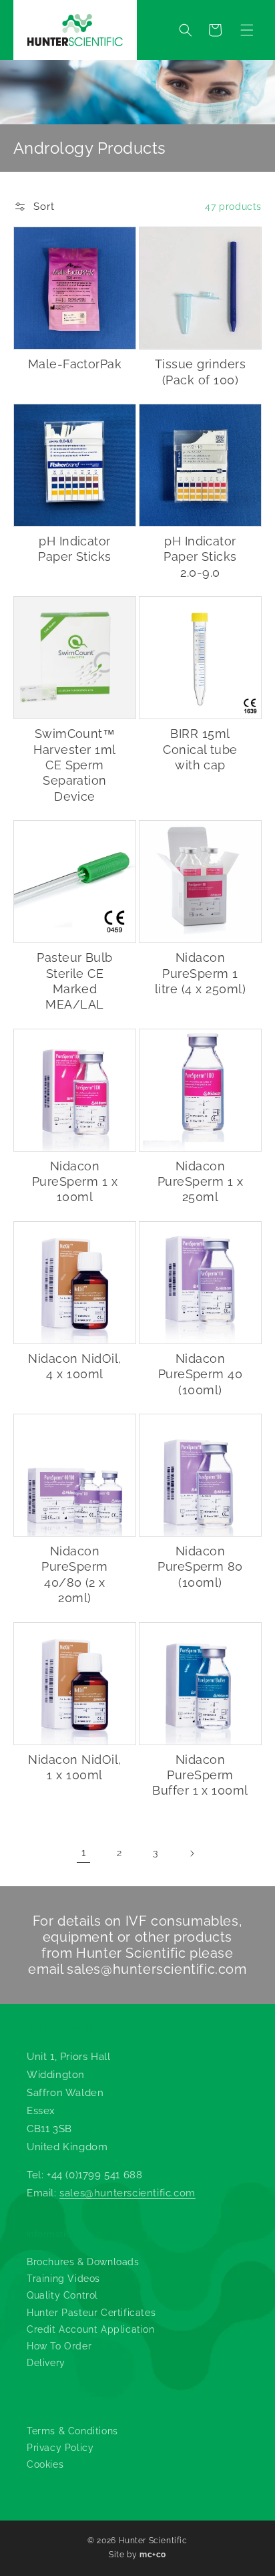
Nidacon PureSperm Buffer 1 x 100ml (200, 1775)
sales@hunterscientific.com (157, 1969)
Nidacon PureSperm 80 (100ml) (200, 1567)
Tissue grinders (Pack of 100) (200, 372)
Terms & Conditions (72, 2431)
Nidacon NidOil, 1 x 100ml (74, 1767)
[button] (247, 30)
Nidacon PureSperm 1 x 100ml (75, 1182)
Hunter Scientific (153, 2541)
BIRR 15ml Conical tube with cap (200, 749)
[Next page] (192, 1853)
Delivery (46, 2363)
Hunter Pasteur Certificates (91, 2313)
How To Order (59, 2346)
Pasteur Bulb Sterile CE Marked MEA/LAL (75, 981)
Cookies (45, 2464)
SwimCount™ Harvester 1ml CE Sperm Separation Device (74, 765)
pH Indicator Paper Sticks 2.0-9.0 (200, 557)
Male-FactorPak (75, 364)
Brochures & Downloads (83, 2262)
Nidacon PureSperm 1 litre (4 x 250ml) (200, 973)
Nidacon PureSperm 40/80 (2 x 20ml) (74, 1574)
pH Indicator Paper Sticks (75, 549)
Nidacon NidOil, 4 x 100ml (74, 1366)
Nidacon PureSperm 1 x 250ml (200, 1182)
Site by (137, 2555)
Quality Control (62, 2295)
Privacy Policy (60, 2448)
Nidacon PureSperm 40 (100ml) (201, 1374)
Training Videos (63, 2279)
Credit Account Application (91, 2329)
